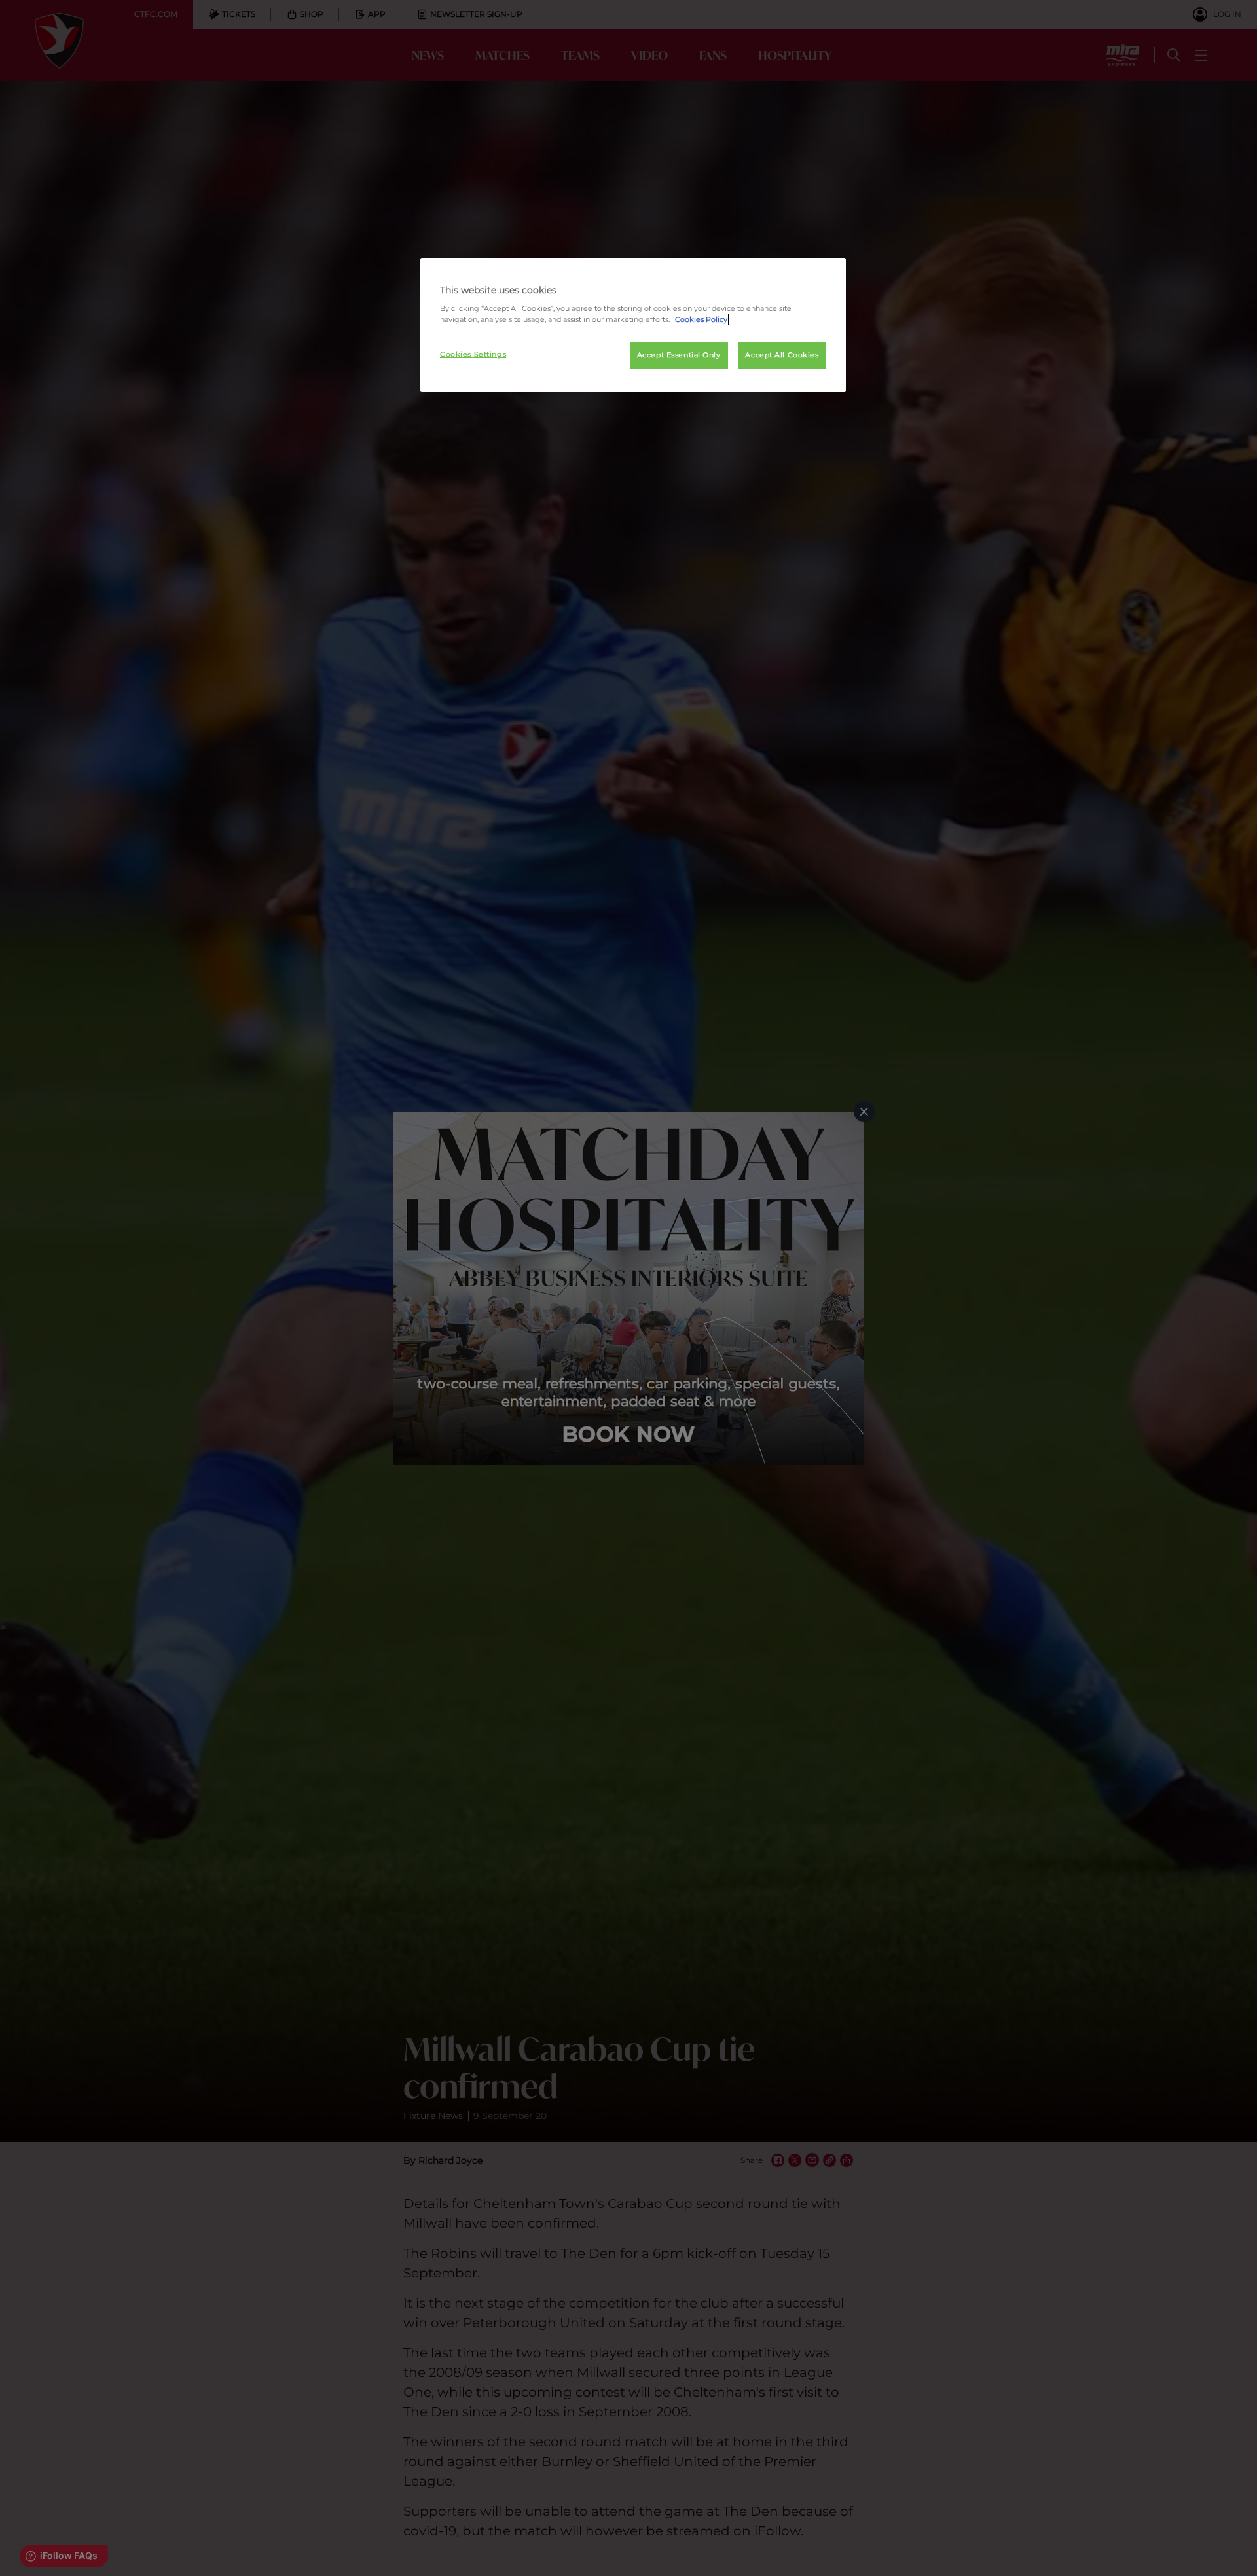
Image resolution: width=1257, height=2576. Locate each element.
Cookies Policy (701, 319)
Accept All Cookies (782, 355)
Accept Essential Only (679, 355)
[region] (633, 325)
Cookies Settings (473, 354)
